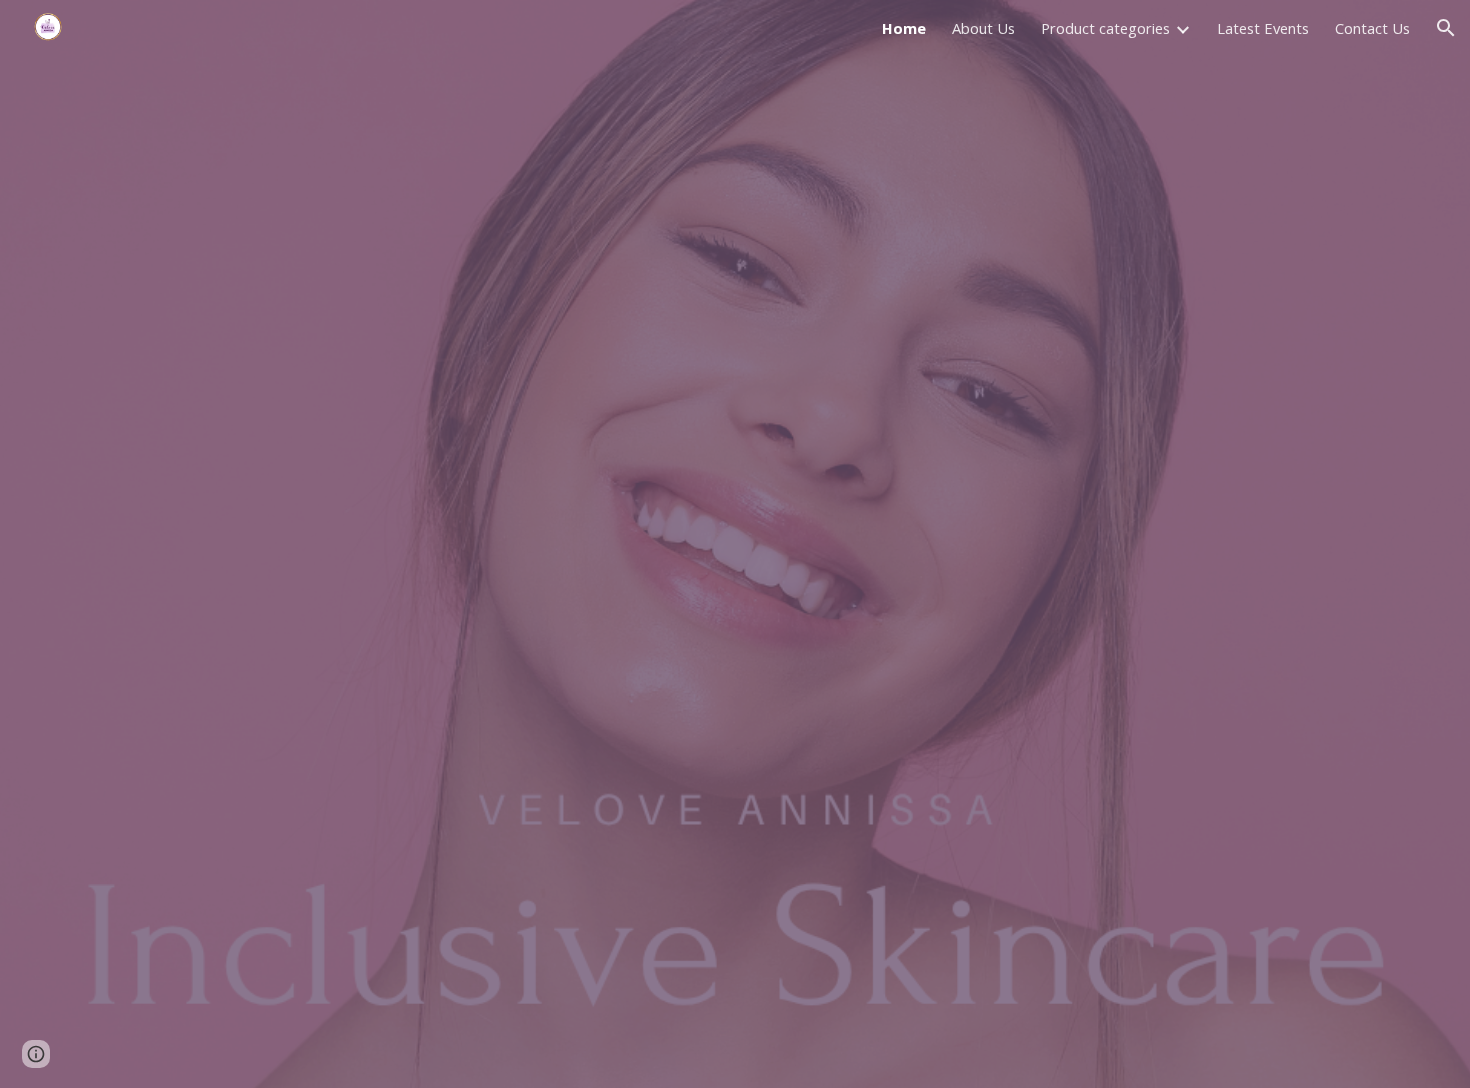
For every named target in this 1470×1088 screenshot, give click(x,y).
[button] (1446, 28)
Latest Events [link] (1263, 28)
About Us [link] (983, 28)
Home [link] (904, 28)
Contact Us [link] (1372, 28)
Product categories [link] (1105, 28)
